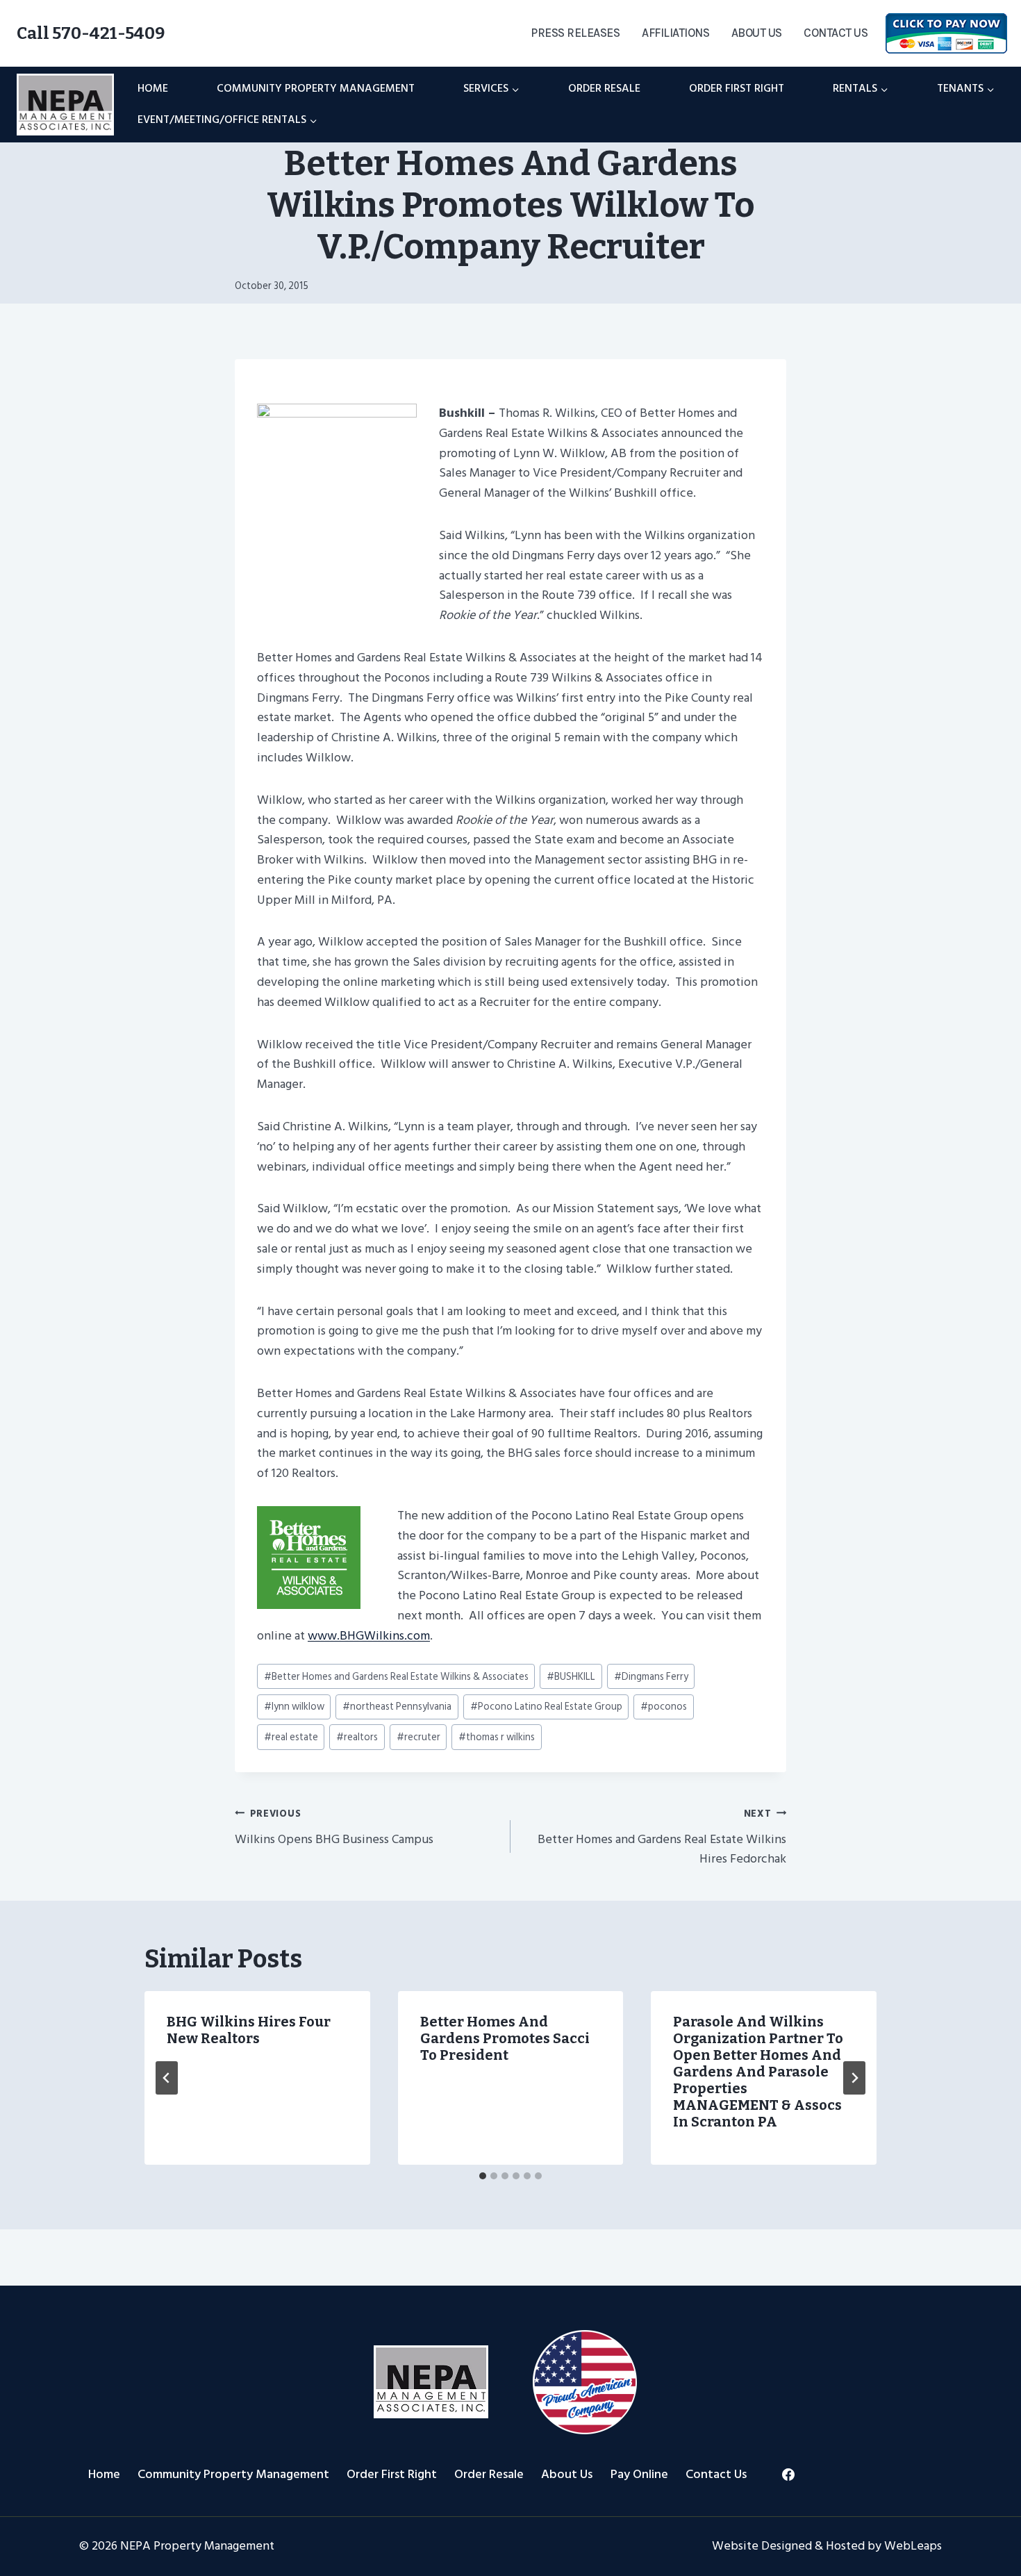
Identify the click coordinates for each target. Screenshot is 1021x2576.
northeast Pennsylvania (397, 1707)
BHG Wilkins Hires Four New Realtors (249, 2030)
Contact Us (836, 33)
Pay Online (639, 2474)
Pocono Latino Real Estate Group (546, 1707)
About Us (757, 33)
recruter (418, 1737)
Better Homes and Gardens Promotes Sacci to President (505, 2038)
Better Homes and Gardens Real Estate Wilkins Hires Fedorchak (662, 1838)
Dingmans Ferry (651, 1677)
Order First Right (737, 88)
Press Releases (575, 33)
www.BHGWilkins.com (369, 1636)
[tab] (483, 2176)
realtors (357, 1737)
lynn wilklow (294, 1707)
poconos (664, 1707)
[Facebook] (788, 2475)
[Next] (854, 2078)
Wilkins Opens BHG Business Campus (334, 1827)
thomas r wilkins (497, 1737)
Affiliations (675, 33)
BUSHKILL (571, 1677)
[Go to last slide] (167, 2078)
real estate (291, 1737)
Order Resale (604, 88)
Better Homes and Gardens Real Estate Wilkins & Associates (396, 1677)
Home (153, 88)
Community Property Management (316, 88)
